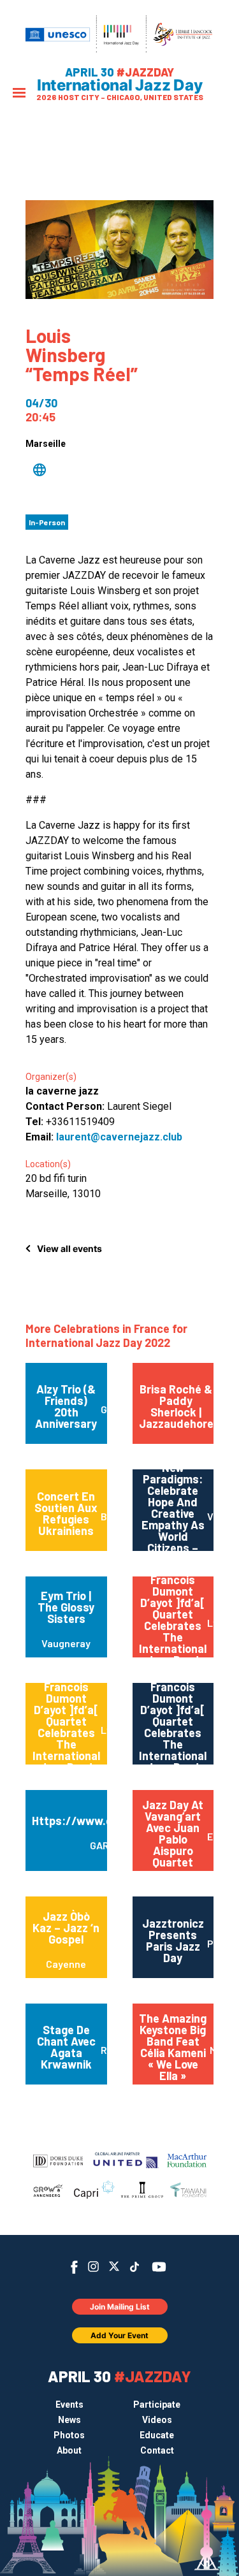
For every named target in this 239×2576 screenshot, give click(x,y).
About (69, 2450)
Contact (157, 2450)
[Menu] (19, 94)
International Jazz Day (120, 85)
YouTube (158, 2267)
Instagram (93, 2267)
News (69, 2420)
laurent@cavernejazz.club (119, 1137)
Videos (157, 2420)
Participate (157, 2405)
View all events (69, 1248)
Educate (157, 2435)
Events (69, 2405)
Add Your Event (119, 2335)
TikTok (134, 2267)
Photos (69, 2435)
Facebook (74, 2267)
